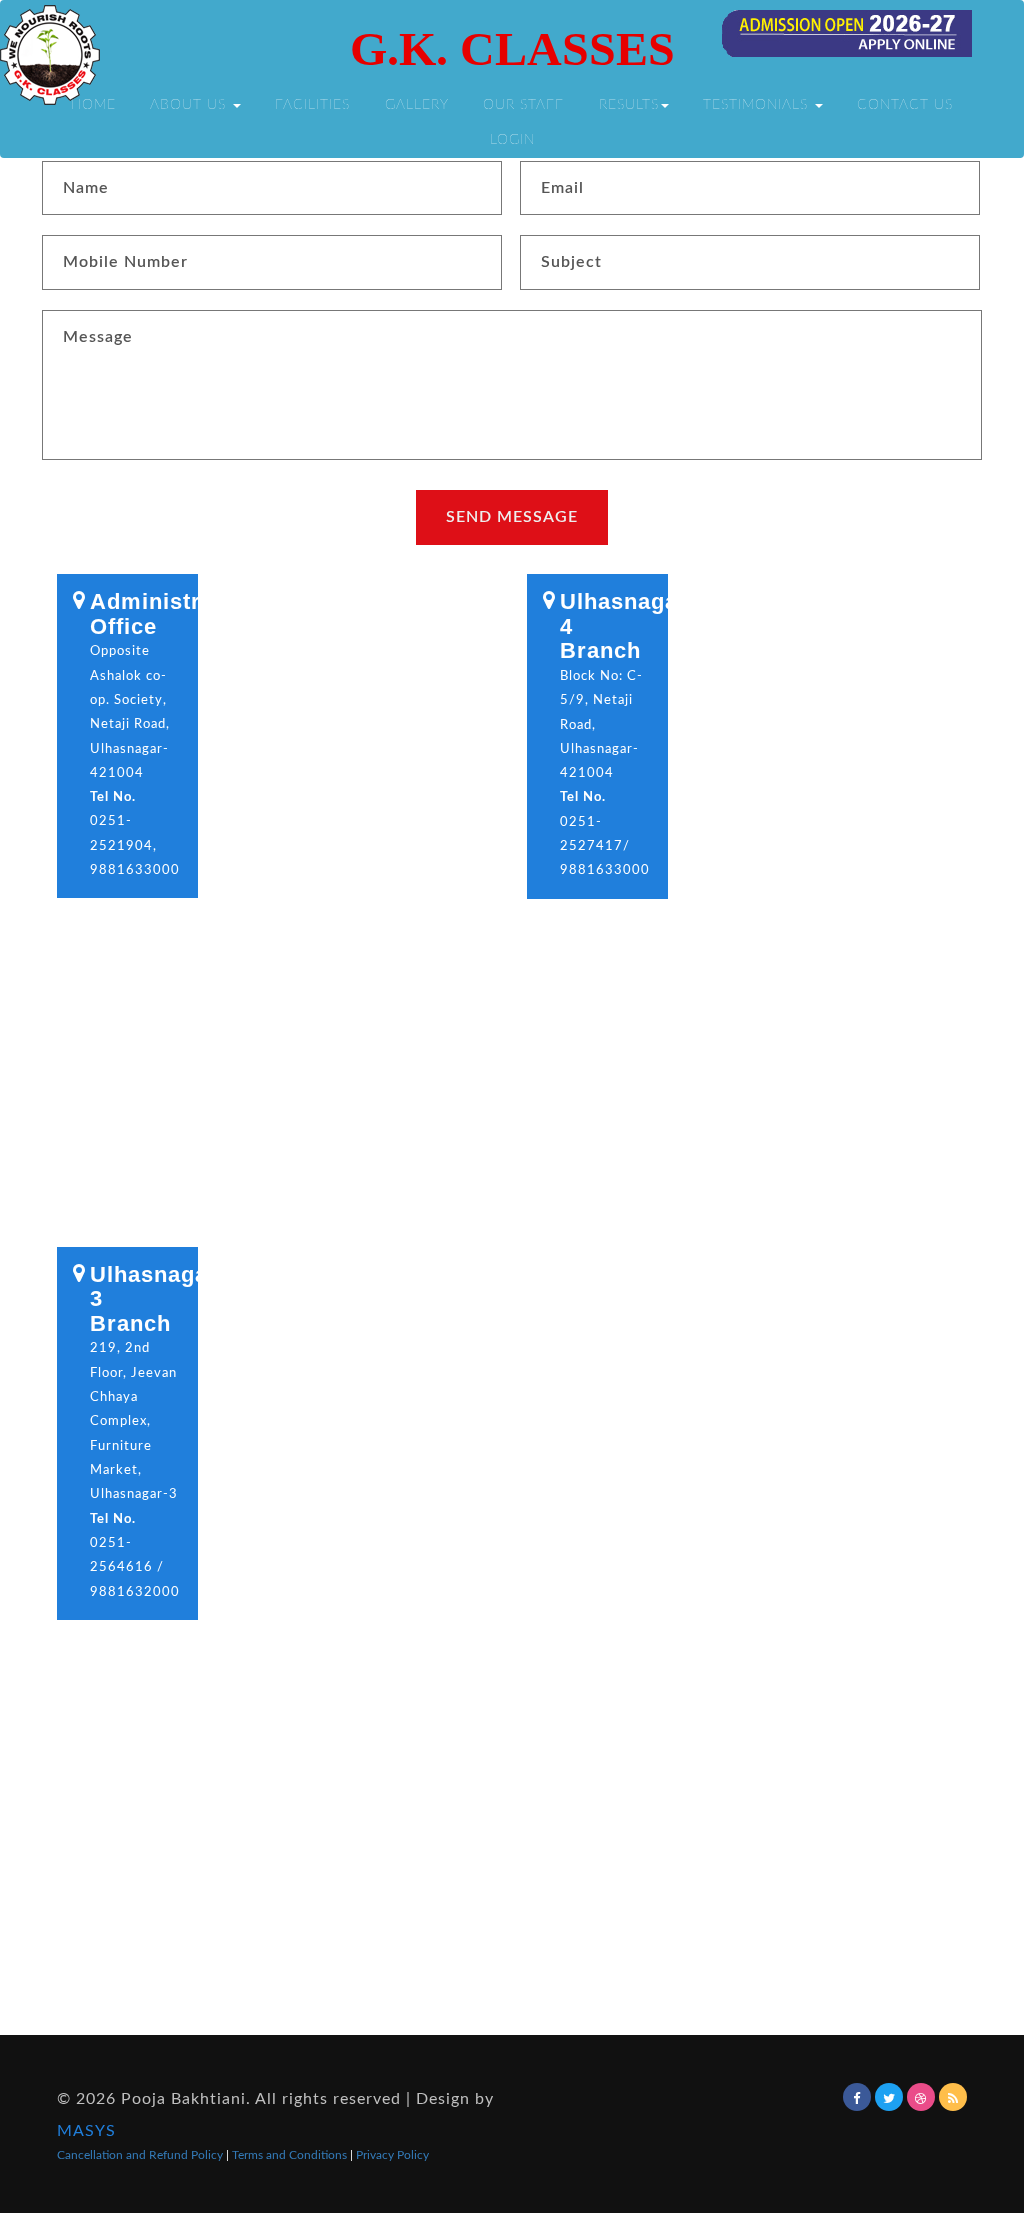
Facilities (312, 104)
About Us (190, 104)
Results (629, 104)
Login (512, 139)
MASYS (86, 2131)
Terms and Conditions (291, 2155)
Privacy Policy (392, 2155)
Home (93, 104)
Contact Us (905, 104)
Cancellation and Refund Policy (141, 2155)
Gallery (417, 104)
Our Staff (523, 104)
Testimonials (758, 104)
